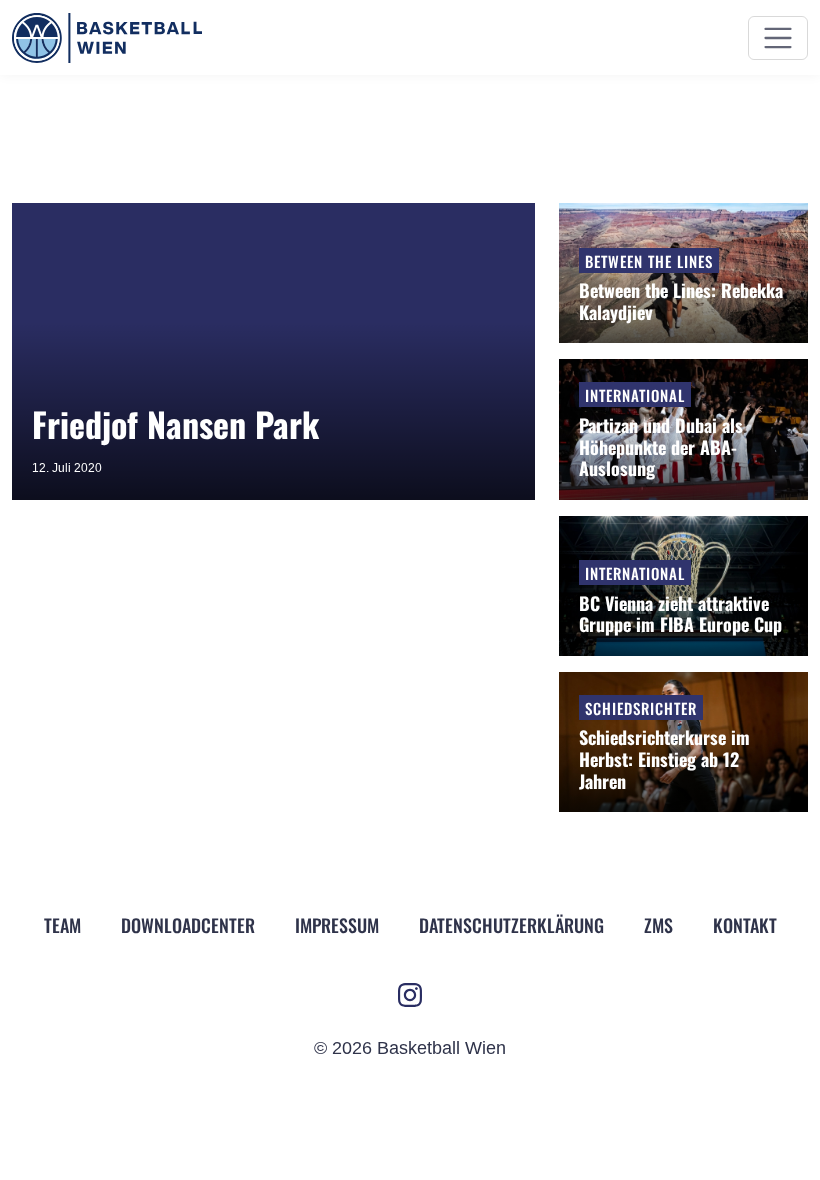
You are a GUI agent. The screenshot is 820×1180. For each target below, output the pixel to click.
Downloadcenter (188, 925)
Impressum (337, 925)
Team (62, 925)
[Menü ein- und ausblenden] (778, 38)
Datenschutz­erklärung (511, 925)
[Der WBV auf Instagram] (410, 995)
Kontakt (745, 925)
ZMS (658, 925)
